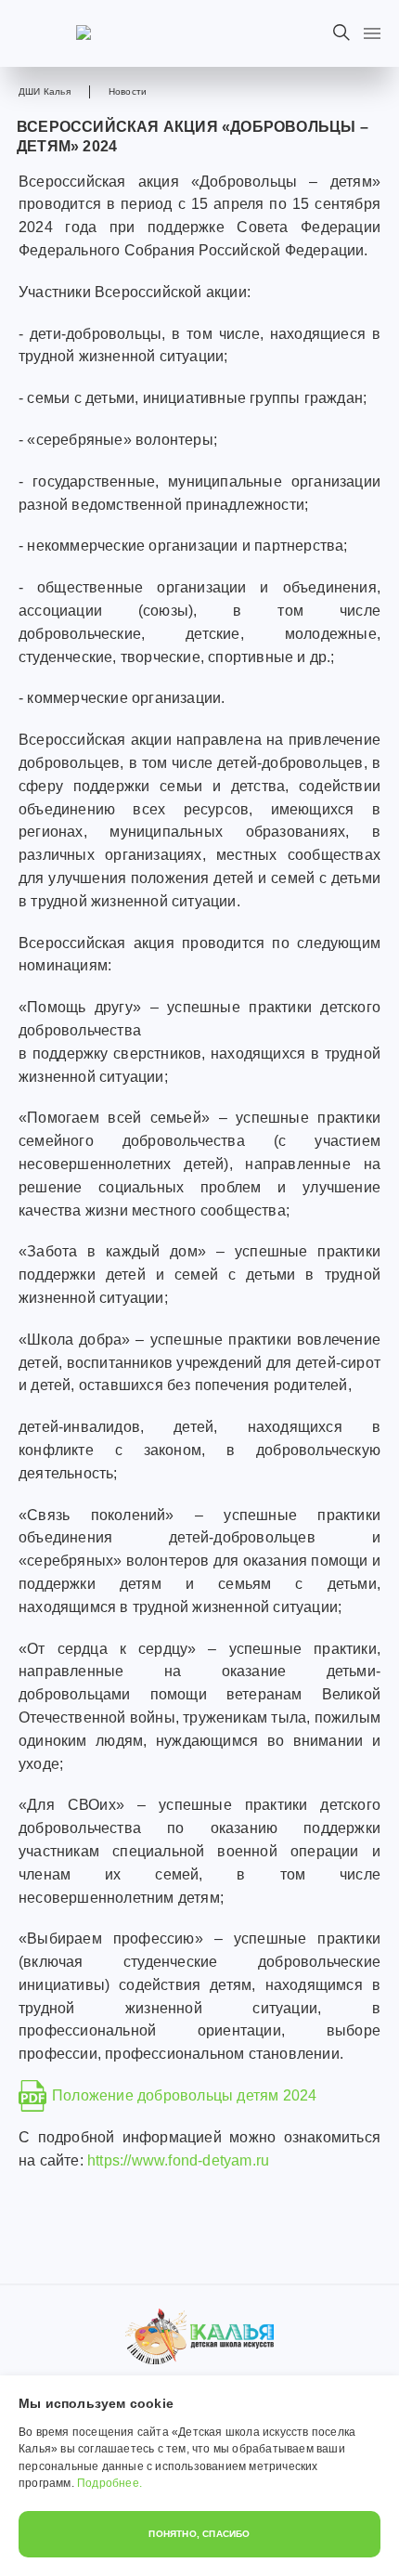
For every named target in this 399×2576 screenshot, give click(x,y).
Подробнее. (109, 2483)
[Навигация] (372, 33)
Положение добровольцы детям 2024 (184, 2095)
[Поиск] (341, 33)
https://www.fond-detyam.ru (178, 2160)
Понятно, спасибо (199, 2534)
